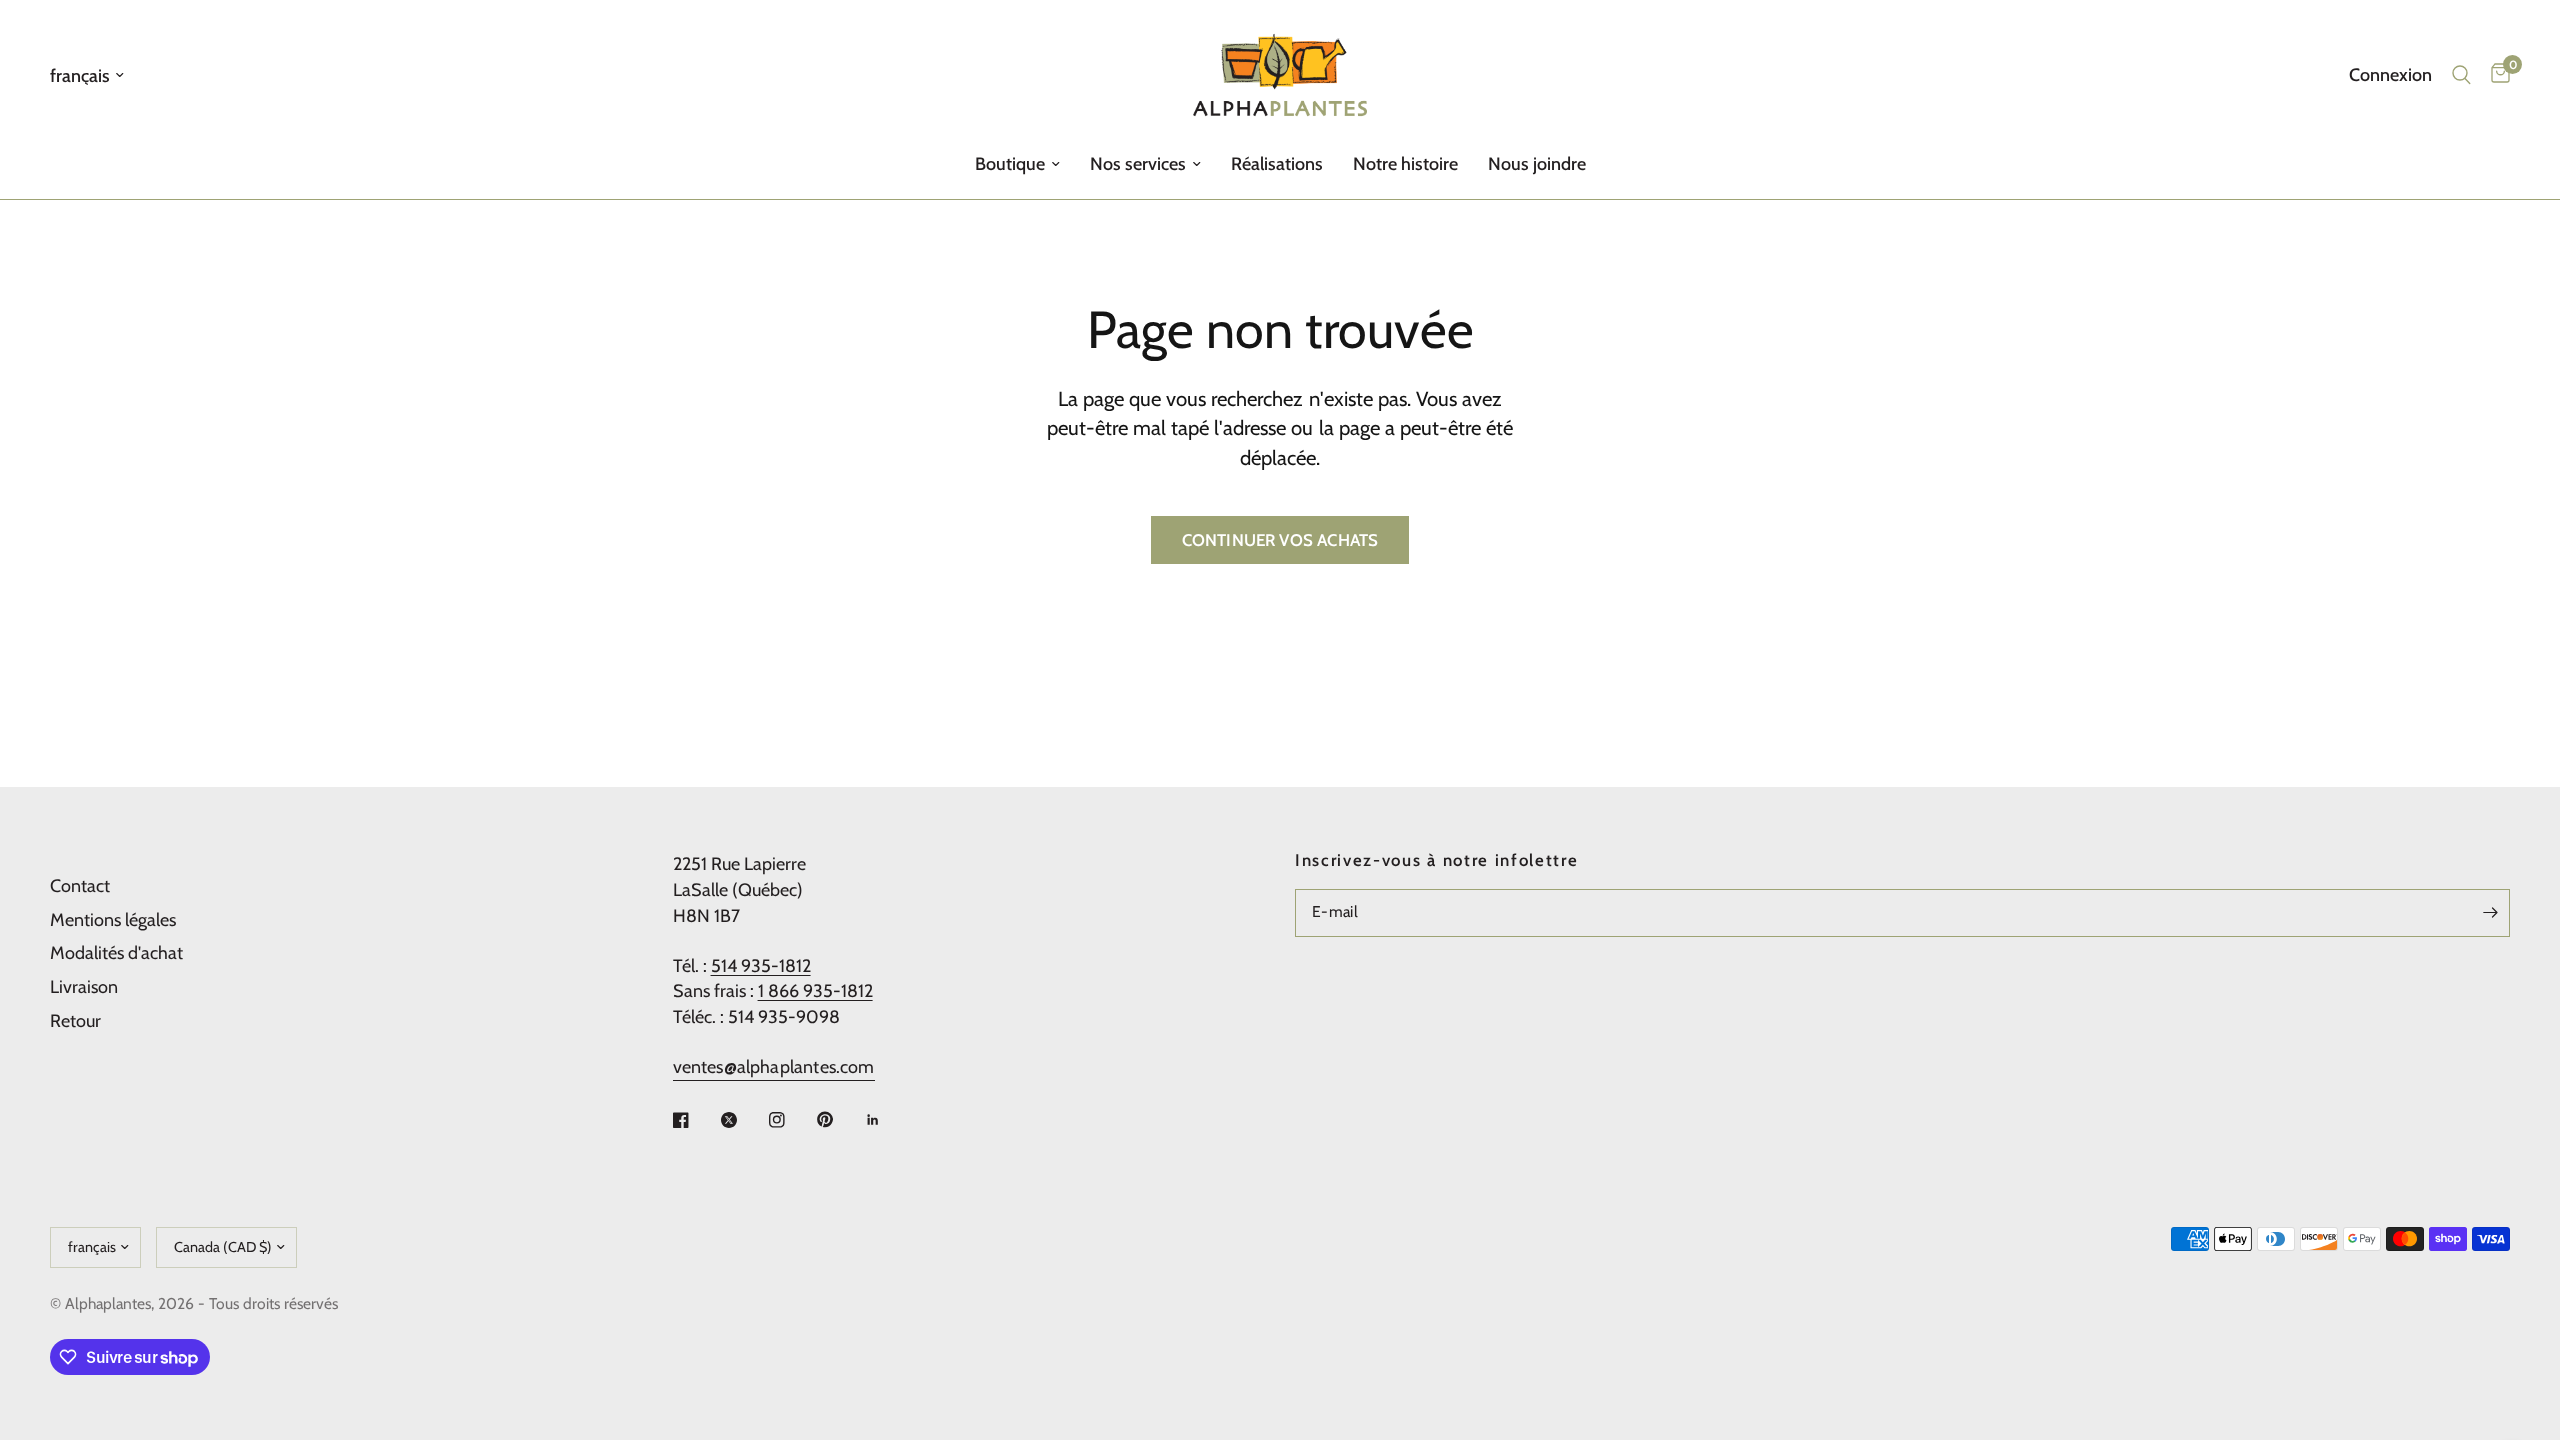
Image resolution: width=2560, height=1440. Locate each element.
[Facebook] (695, 1120)
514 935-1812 (761, 966)
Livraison (84, 987)
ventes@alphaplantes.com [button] (774, 1067)
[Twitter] (743, 1120)
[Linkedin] (887, 1120)
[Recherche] (2461, 75)
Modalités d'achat (116, 953)
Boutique (1010, 164)
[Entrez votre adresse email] (2490, 913)
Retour (75, 1021)
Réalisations (1277, 164)
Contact (80, 886)
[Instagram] (791, 1120)
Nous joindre (1537, 164)
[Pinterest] (839, 1120)
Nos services (1138, 164)
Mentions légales (113, 920)
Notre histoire (1405, 164)
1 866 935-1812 (815, 991)
